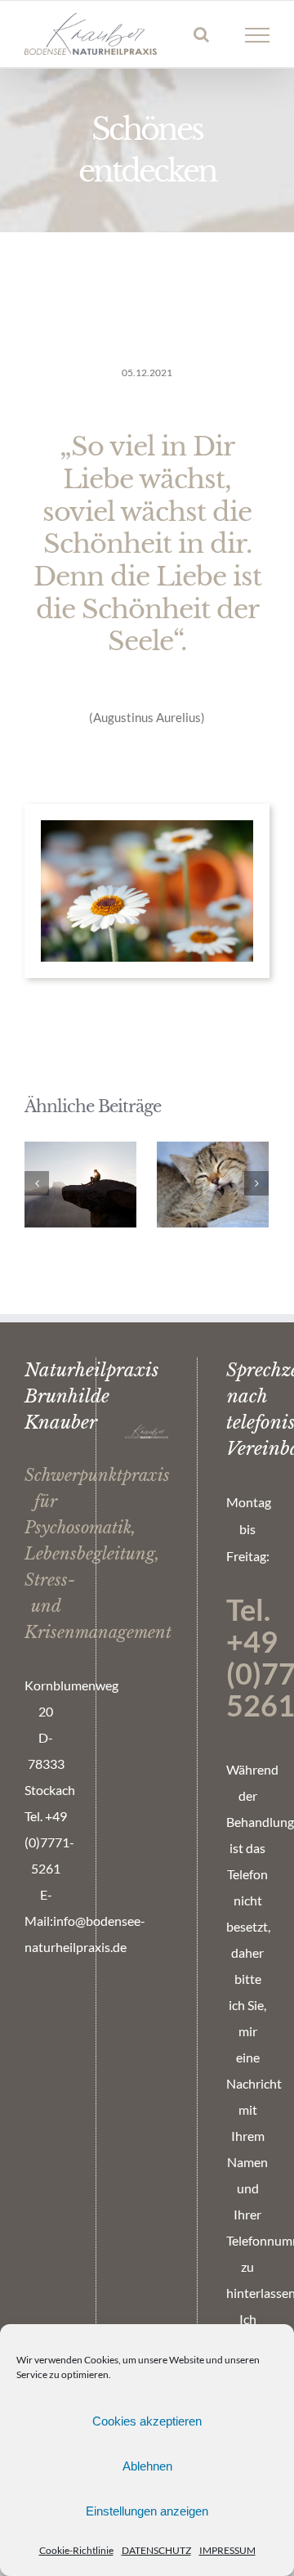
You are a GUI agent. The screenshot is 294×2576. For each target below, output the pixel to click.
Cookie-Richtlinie (76, 2550)
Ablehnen (147, 2466)
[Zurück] (37, 1183)
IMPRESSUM (227, 2550)
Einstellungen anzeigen (147, 2511)
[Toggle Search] (201, 34)
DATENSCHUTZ (156, 2550)
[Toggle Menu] (258, 35)
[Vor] (256, 1183)
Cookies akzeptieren (147, 2421)
